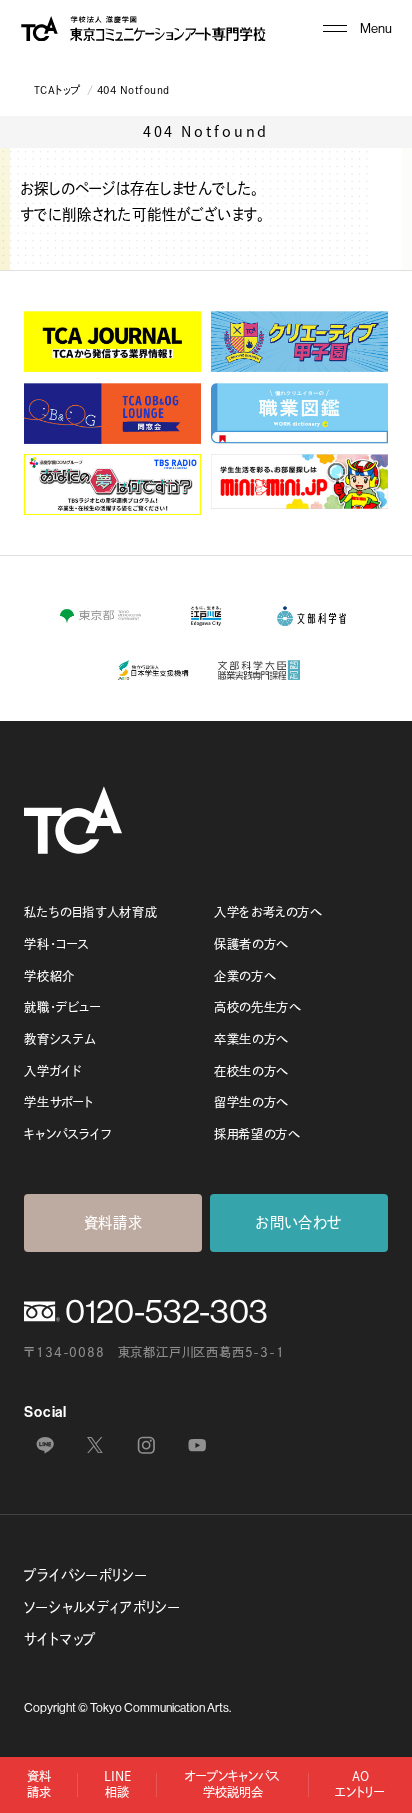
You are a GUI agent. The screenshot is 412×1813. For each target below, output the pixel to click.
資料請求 (113, 1222)
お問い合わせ (299, 1222)
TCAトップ (57, 90)
